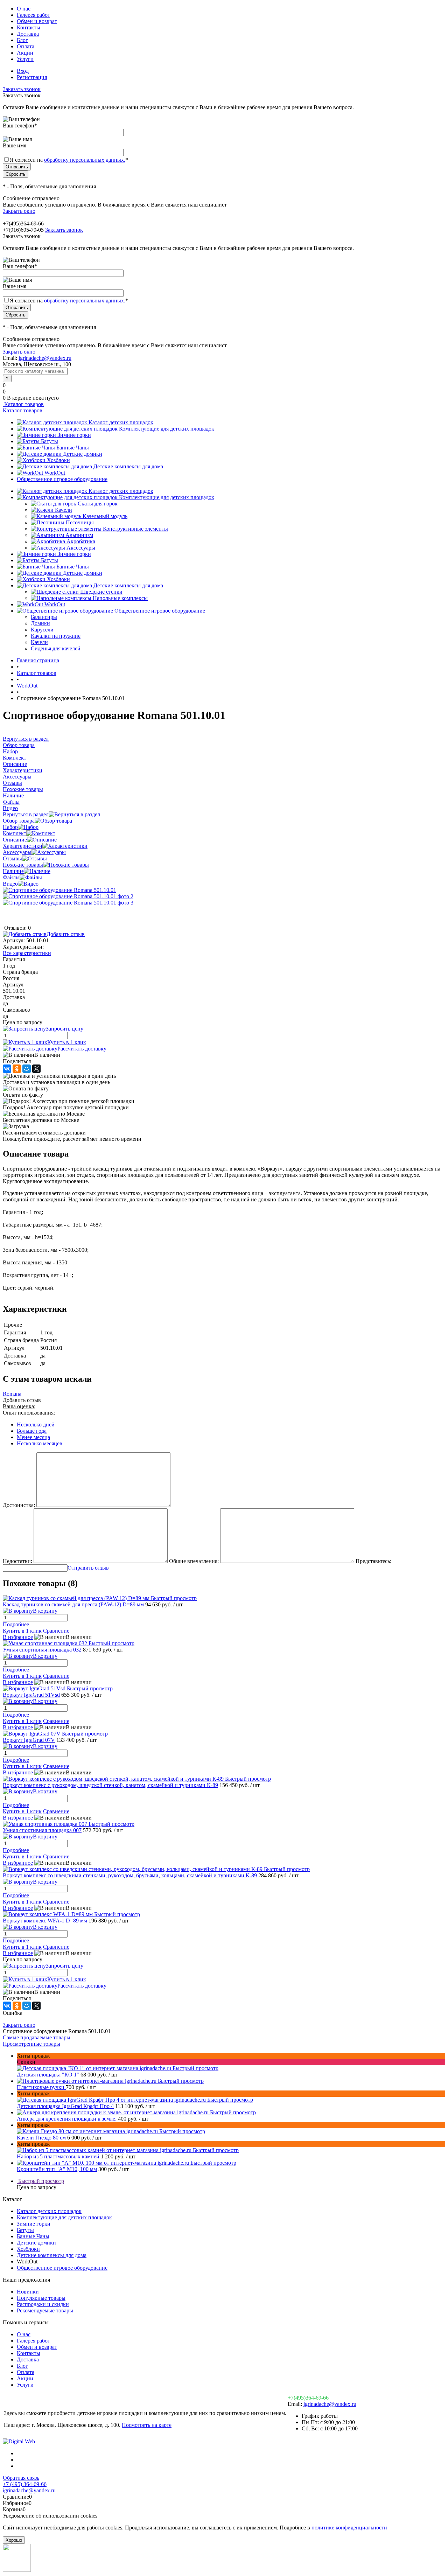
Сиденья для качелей (56, 648)
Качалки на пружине (56, 636)
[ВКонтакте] (7, 1069)
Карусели (42, 630)
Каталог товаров (23, 404)
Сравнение (56, 1631)
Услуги (25, 59)
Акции (25, 53)
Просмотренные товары (31, 2044)
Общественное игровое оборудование (62, 479)
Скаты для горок (98, 504)
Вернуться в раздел (26, 814)
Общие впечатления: (194, 1561)
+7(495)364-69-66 (308, 2398)
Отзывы (12, 858)
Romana (12, 1394)
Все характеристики (27, 953)
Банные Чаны (73, 448)
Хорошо (14, 2540)
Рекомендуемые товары (45, 2310)
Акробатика (81, 541)
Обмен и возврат (37, 21)
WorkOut (55, 473)
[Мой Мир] (27, 1069)
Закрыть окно (19, 211)
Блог (22, 40)
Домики (40, 623)
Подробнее (16, 1624)
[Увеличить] (59, 890)
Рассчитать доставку (82, 1049)
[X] (36, 1069)
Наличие (13, 871)
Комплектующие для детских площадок (167, 429)
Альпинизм (79, 535)
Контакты (29, 27)
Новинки (28, 2292)
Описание (15, 840)
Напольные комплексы (120, 598)
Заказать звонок (22, 89)
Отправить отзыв (88, 1568)
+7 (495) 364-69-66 (25, 2484)
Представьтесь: (373, 1561)
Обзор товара (19, 821)
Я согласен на (69, 160)
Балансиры (44, 617)
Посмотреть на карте (147, 2425)
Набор (10, 827)
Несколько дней (36, 1425)
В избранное (18, 1637)
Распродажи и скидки (43, 2304)
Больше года (32, 1431)
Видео (10, 884)
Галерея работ (33, 15)
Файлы (11, 877)
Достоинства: (19, 1505)
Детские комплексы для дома (128, 466)
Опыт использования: (29, 1413)
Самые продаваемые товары (37, 2037)
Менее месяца (33, 1437)
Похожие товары (23, 865)
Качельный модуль (105, 516)
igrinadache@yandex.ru (45, 358)
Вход (23, 71)
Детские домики (83, 454)
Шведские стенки (101, 592)
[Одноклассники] (17, 1069)
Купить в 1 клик (67, 1042)
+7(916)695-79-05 (23, 230)
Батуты (50, 441)
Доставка (28, 34)
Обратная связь (21, 2478)
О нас (24, 9)
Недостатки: (17, 1561)
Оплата (26, 46)
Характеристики (23, 846)
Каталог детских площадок (121, 422)
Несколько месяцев (40, 1443)
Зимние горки (74, 435)
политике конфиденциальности (349, 2528)
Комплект (15, 833)
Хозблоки (58, 460)
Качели (64, 510)
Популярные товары (41, 2298)
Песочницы (80, 522)
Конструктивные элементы (135, 529)
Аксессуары (81, 548)
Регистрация (32, 77)
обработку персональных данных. (85, 160)
